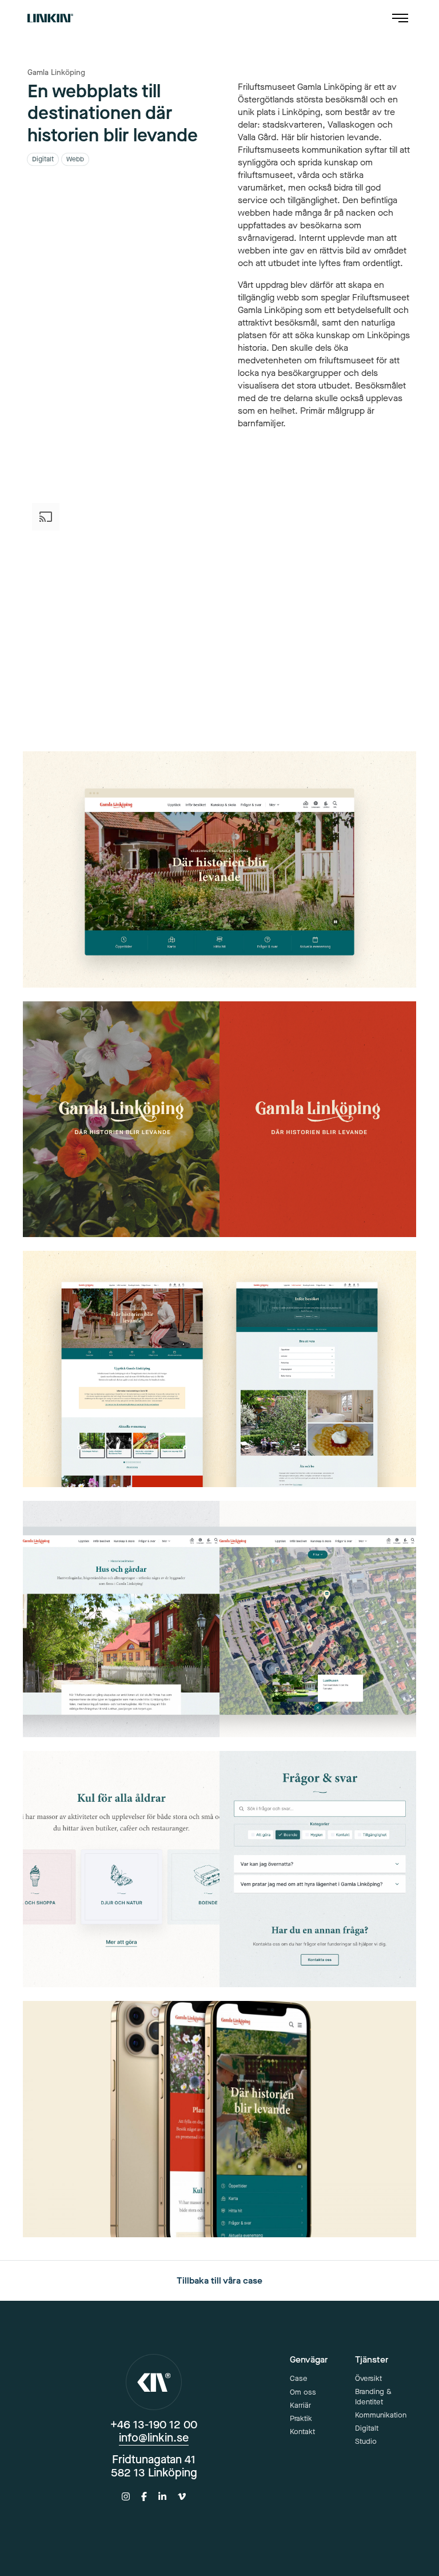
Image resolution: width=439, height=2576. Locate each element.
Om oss (303, 2392)
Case (299, 2378)
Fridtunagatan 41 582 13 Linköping (154, 2466)
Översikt (368, 2378)
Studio (366, 2441)
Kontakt (302, 2432)
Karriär (300, 2405)
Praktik (301, 2418)
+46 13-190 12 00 (154, 2425)
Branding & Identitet (373, 2397)
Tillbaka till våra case (219, 2280)
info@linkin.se (154, 2438)
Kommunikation (381, 2415)
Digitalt (367, 2428)
